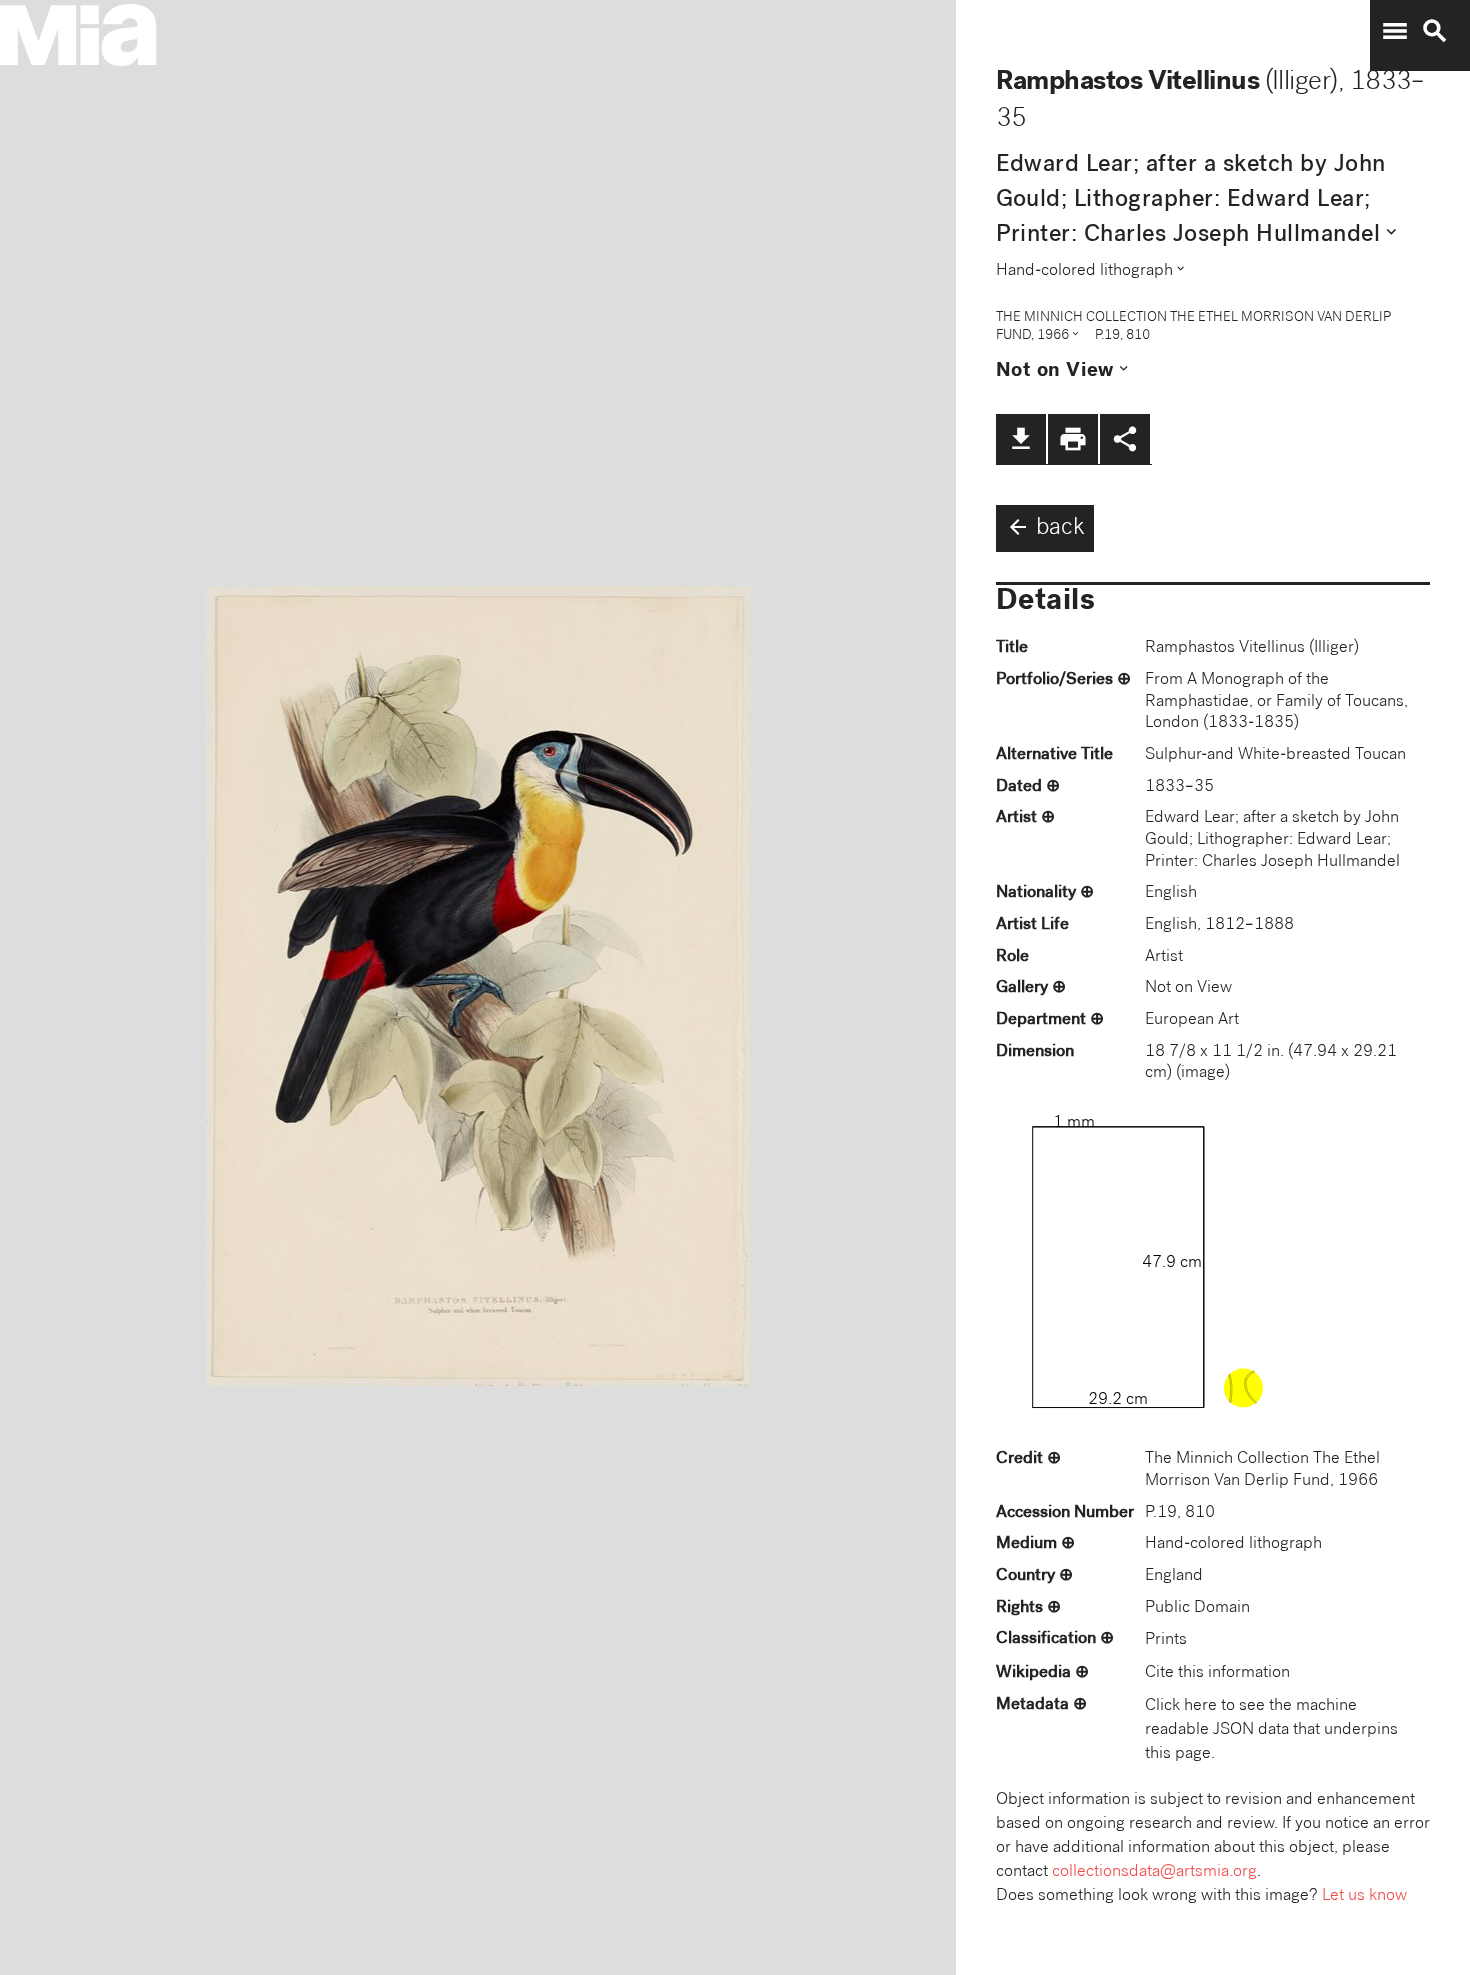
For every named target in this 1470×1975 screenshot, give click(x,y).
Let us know (1364, 1896)
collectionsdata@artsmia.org (1154, 1872)
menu (1395, 31)
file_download (1021, 439)
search (1435, 31)
